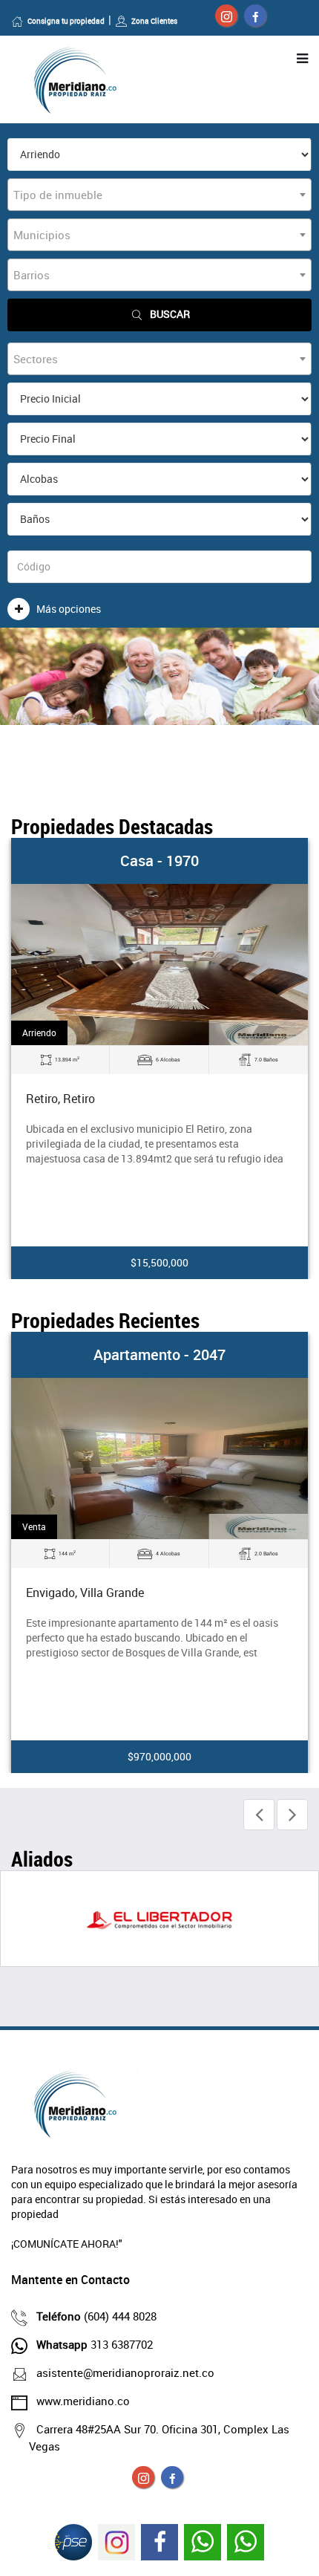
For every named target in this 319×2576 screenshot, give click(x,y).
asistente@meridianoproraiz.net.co (125, 2372)
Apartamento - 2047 (159, 1354)
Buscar (170, 314)
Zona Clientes (154, 21)
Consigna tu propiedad (66, 21)
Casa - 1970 (159, 861)
